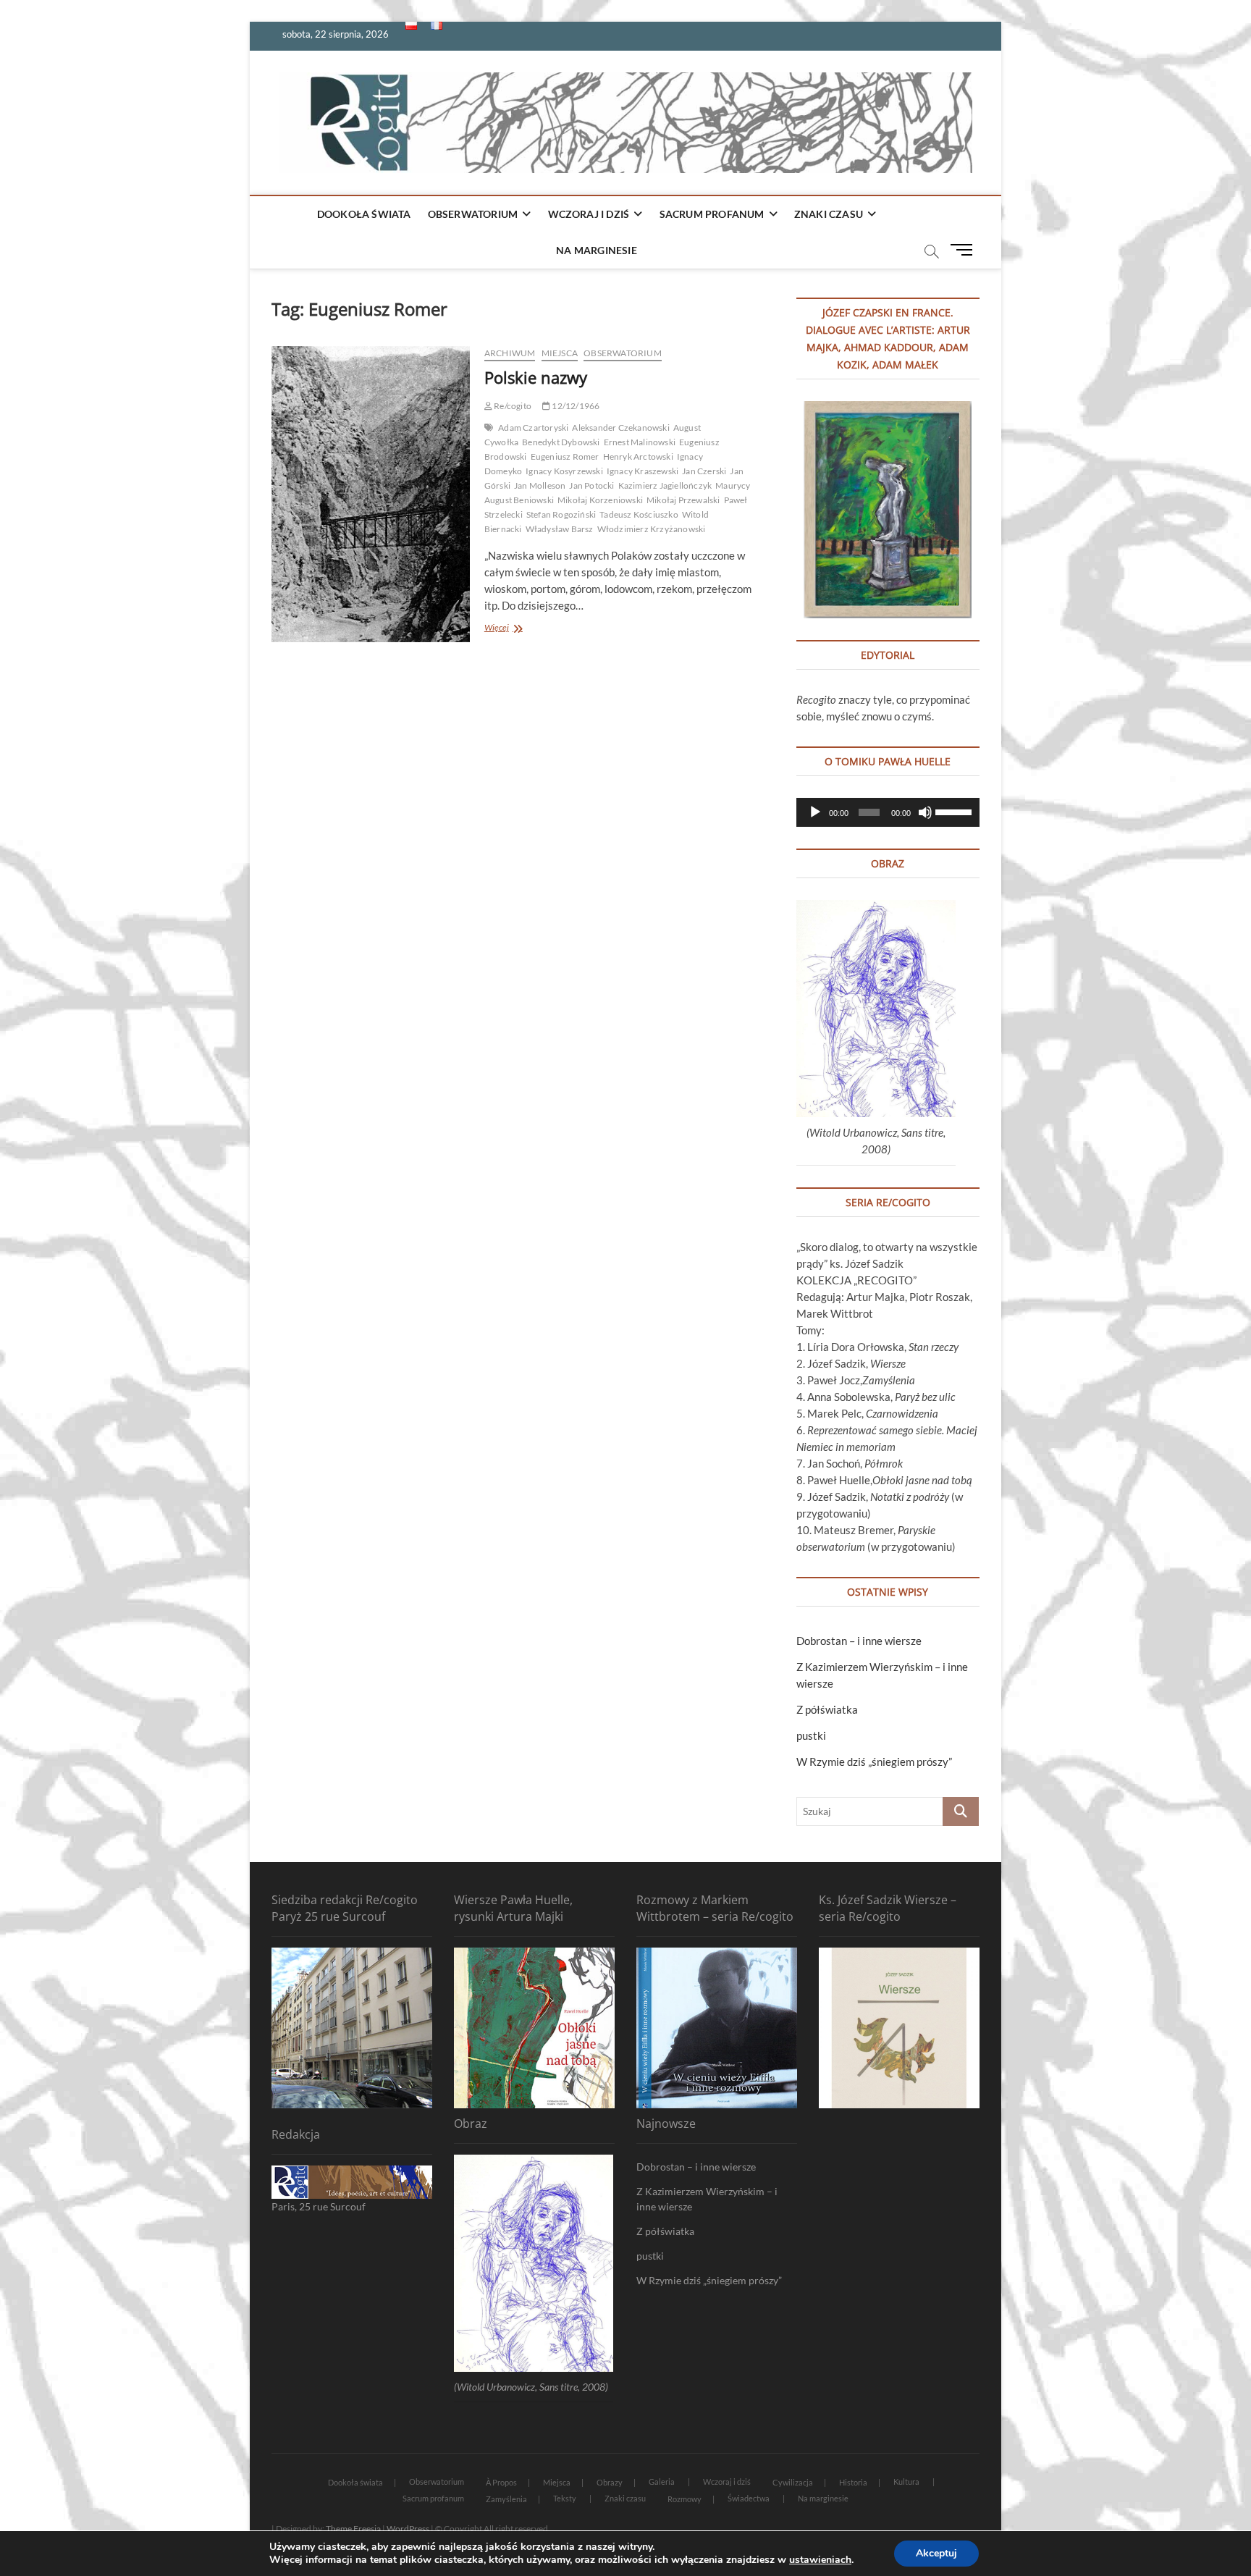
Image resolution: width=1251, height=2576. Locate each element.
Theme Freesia (353, 2529)
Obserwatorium (473, 214)
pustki (811, 1735)
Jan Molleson (540, 485)
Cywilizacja (793, 2482)
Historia (853, 2482)
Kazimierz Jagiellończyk (665, 485)
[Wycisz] (925, 812)
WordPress (408, 2529)
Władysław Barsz (560, 529)
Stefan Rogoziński (561, 514)
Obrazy (610, 2482)
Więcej (509, 629)
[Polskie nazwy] (371, 494)
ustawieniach (820, 2560)
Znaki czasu (829, 214)
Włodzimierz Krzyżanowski (652, 529)
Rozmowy (685, 2499)
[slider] (954, 811)
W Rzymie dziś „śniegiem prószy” (874, 1761)
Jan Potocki (591, 485)
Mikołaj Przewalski (683, 500)
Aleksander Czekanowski (620, 428)
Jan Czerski (704, 471)
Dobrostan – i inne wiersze (859, 1641)
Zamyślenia (506, 2499)
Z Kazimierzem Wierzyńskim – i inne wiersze (707, 2199)
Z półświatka (827, 1709)
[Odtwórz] (815, 812)
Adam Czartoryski (533, 428)
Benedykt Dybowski (561, 442)
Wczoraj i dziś (589, 214)
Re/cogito (512, 406)
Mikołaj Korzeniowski (600, 500)
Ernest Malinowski (640, 442)
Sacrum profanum (712, 214)
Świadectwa (749, 2498)
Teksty (565, 2498)
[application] (888, 812)
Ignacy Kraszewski (643, 471)
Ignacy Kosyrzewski (564, 471)
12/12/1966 (575, 406)
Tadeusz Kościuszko (639, 514)
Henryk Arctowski (638, 456)
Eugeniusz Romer (565, 456)
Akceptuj (936, 2553)
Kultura (906, 2482)
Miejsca (560, 353)
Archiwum (510, 353)
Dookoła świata (364, 214)
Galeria (662, 2482)
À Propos (501, 2482)
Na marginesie (597, 250)
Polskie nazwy (536, 377)
